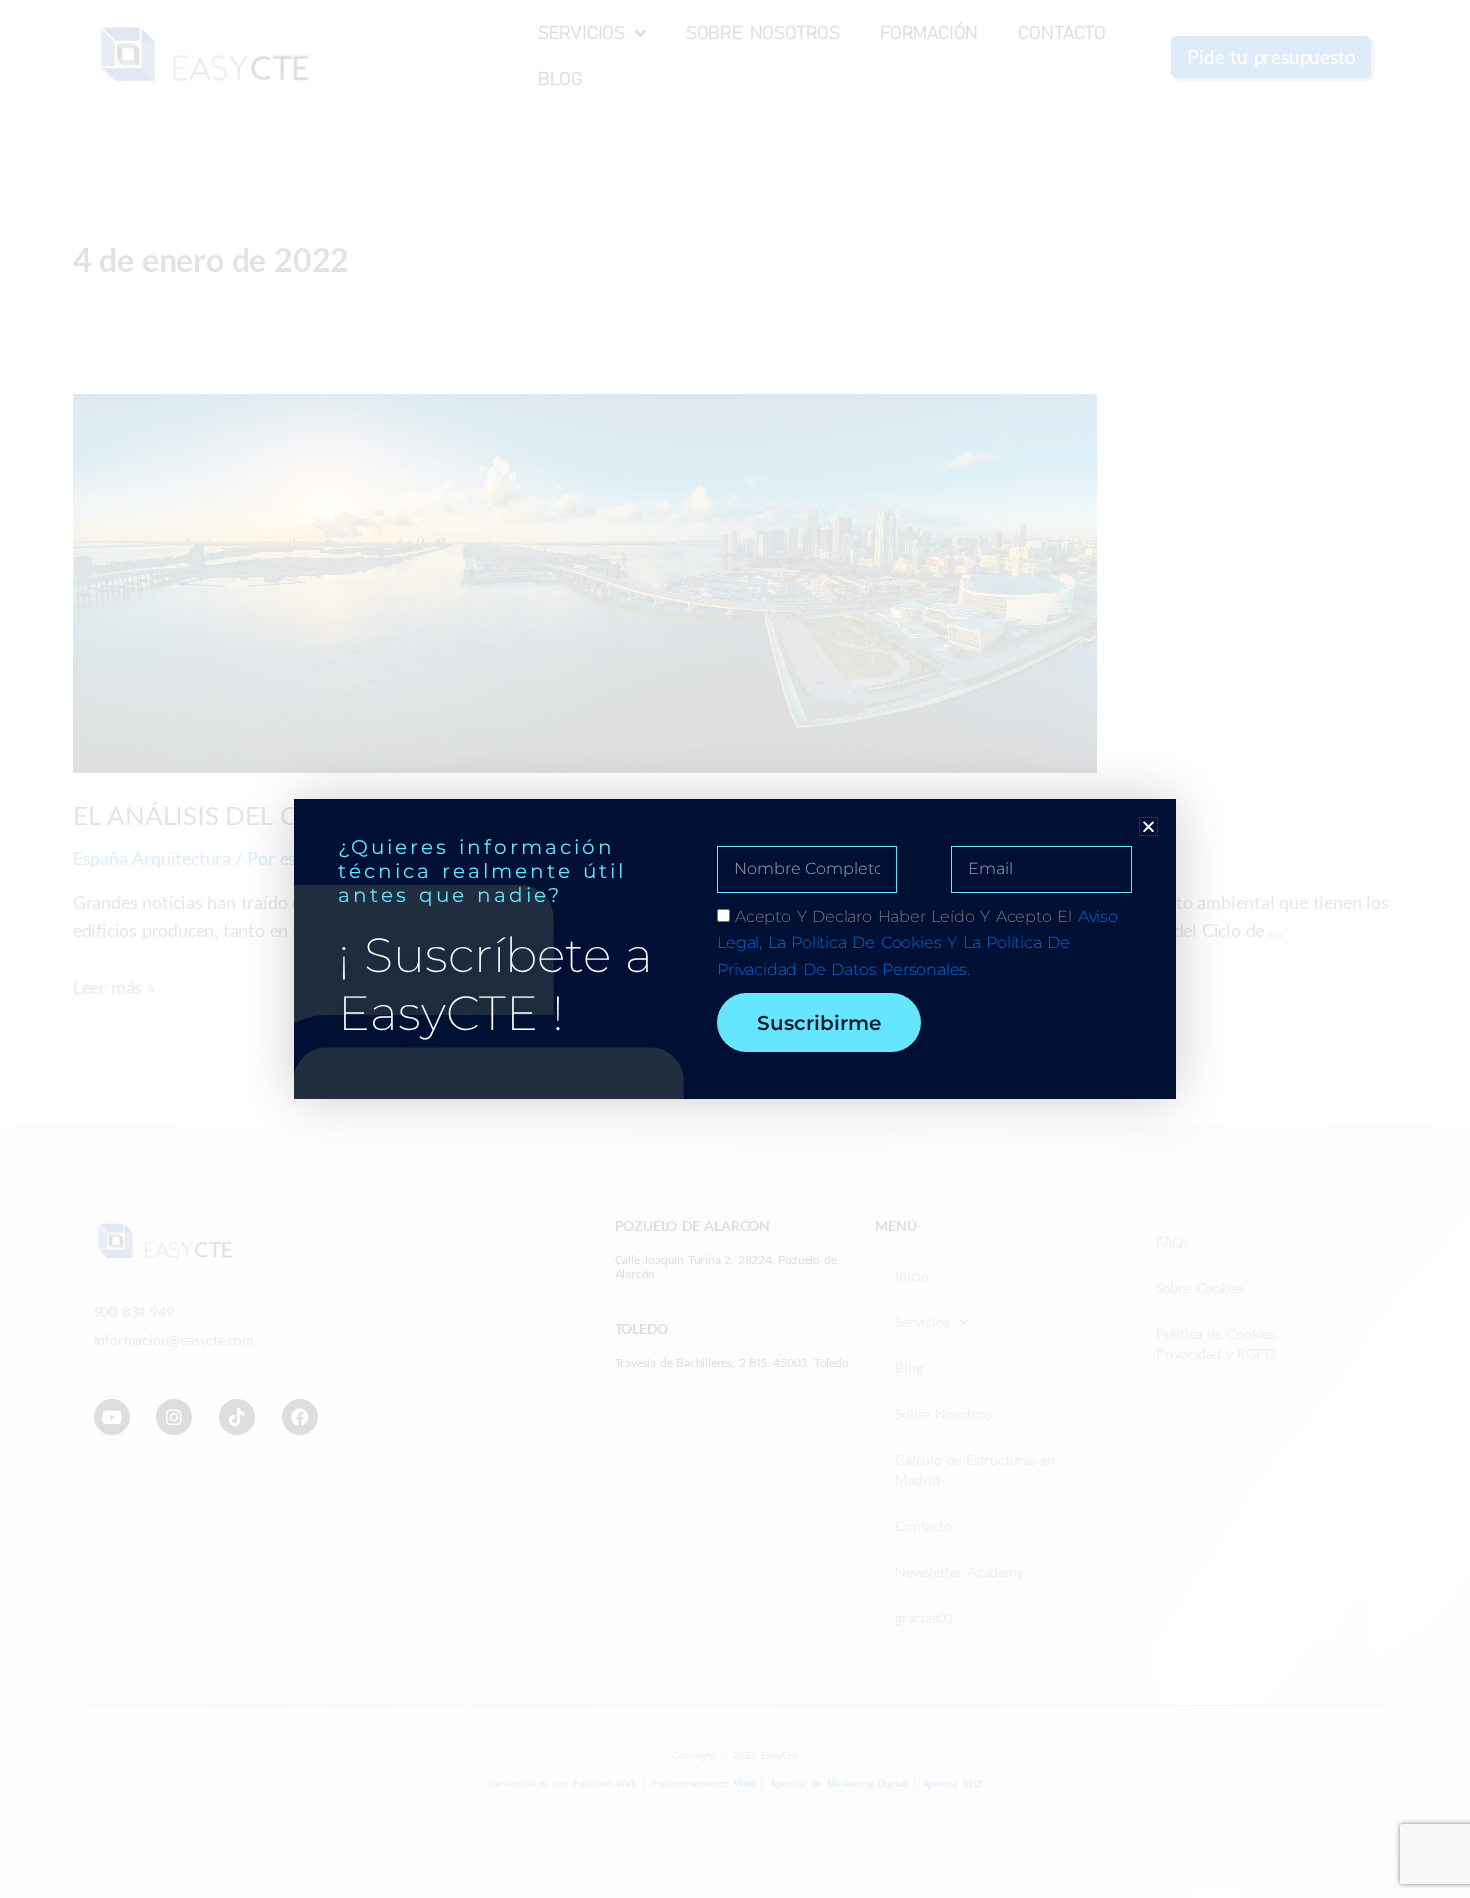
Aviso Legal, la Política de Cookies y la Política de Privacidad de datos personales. (917, 943)
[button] (1148, 826)
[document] (735, 949)
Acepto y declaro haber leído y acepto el (917, 943)
